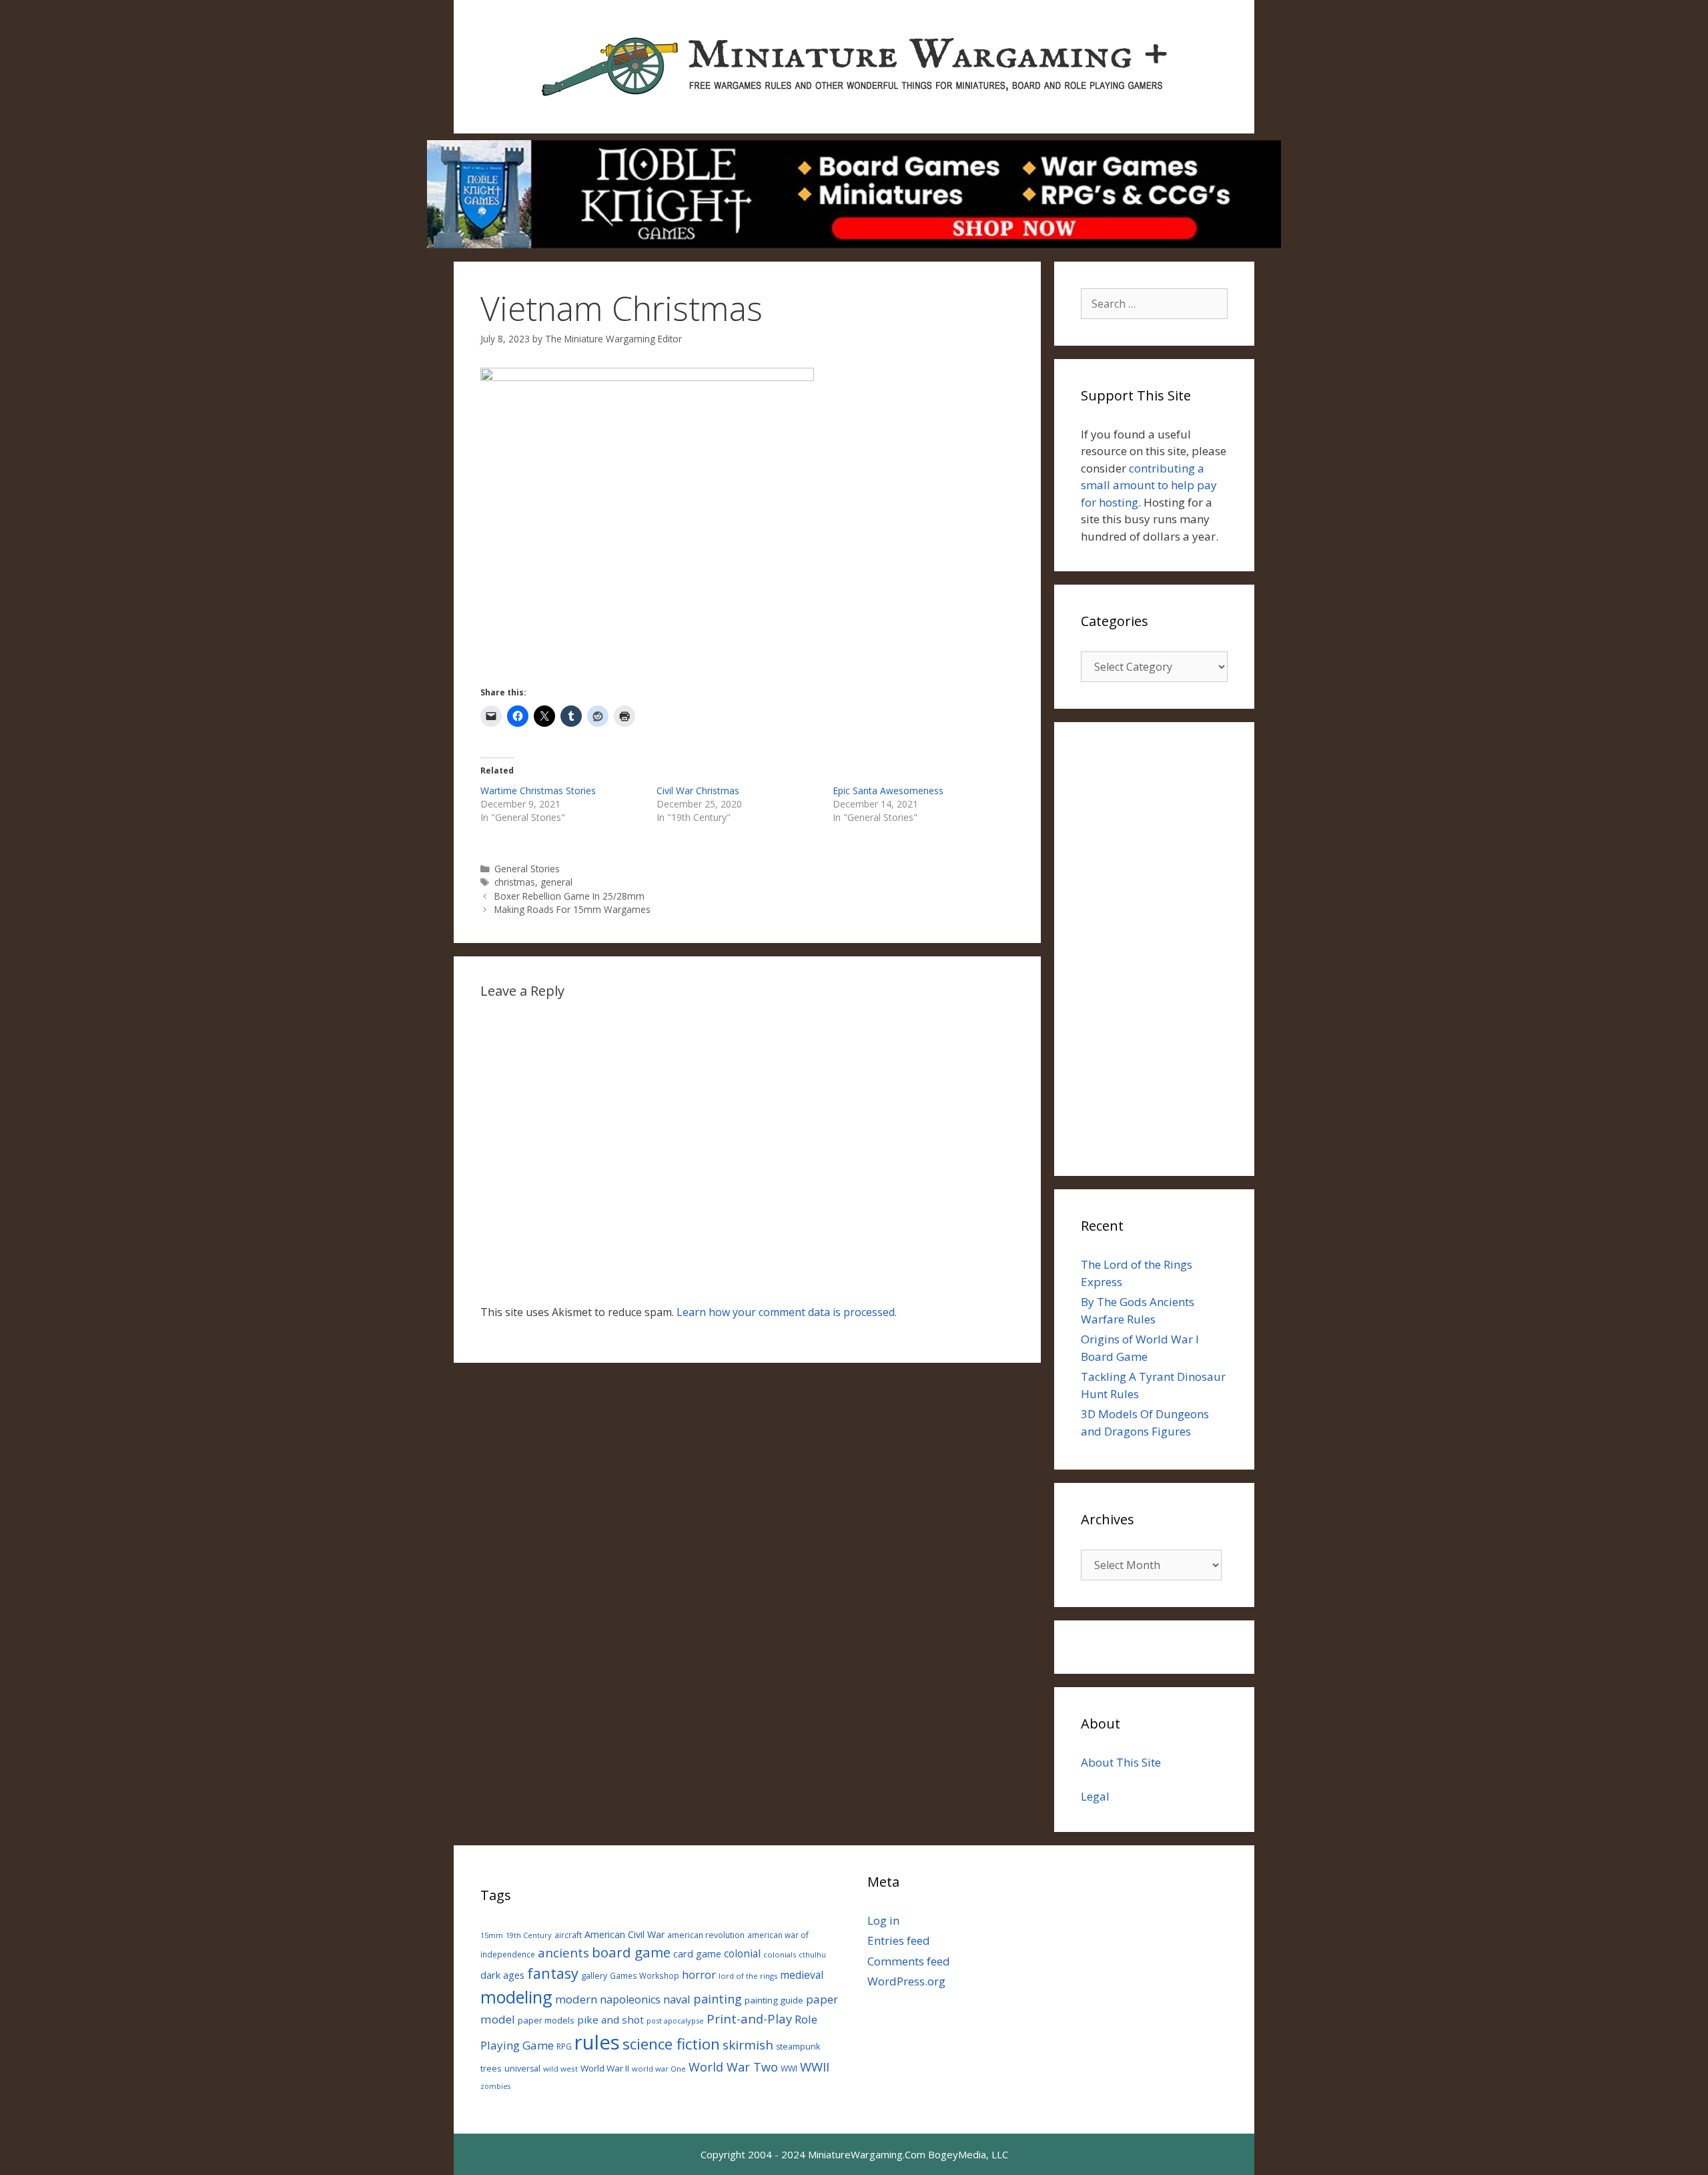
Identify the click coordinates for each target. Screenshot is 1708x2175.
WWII (815, 2067)
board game (631, 1952)
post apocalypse (675, 2021)
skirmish (748, 2045)
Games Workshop (645, 1975)
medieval (802, 1975)
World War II (605, 2068)
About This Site (1121, 1762)
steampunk (798, 2047)
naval (677, 1999)
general (556, 882)
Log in (883, 1920)
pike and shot (610, 2019)
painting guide (774, 2000)
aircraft (568, 1935)
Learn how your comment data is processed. (787, 1312)
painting (718, 1999)
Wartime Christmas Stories (538, 791)
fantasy (553, 1973)
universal (522, 2069)
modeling (516, 1997)
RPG (564, 2046)
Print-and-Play (749, 2018)
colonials (780, 1954)
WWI (789, 2069)
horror (699, 1974)
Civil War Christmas (698, 791)
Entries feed (899, 1940)
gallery (594, 1976)
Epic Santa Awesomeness (888, 791)
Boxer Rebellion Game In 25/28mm (569, 896)
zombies (495, 2086)
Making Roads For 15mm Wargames (572, 909)
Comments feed (909, 1961)
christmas (515, 882)
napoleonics (630, 1999)
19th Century (529, 1935)
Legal (1095, 1796)
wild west (560, 2069)
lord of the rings (748, 1976)
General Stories (527, 869)
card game (697, 1953)
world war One (659, 2069)
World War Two (733, 2067)
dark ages (502, 1975)
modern (576, 1999)
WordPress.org (906, 1981)
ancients (563, 1952)
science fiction (671, 2044)
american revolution (706, 1935)
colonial (742, 1954)
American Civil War (624, 1934)
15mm (492, 1935)
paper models (546, 2020)
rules (597, 2042)
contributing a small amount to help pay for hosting (1149, 485)
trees (491, 2069)
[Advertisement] (1154, 949)
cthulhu (812, 1954)
